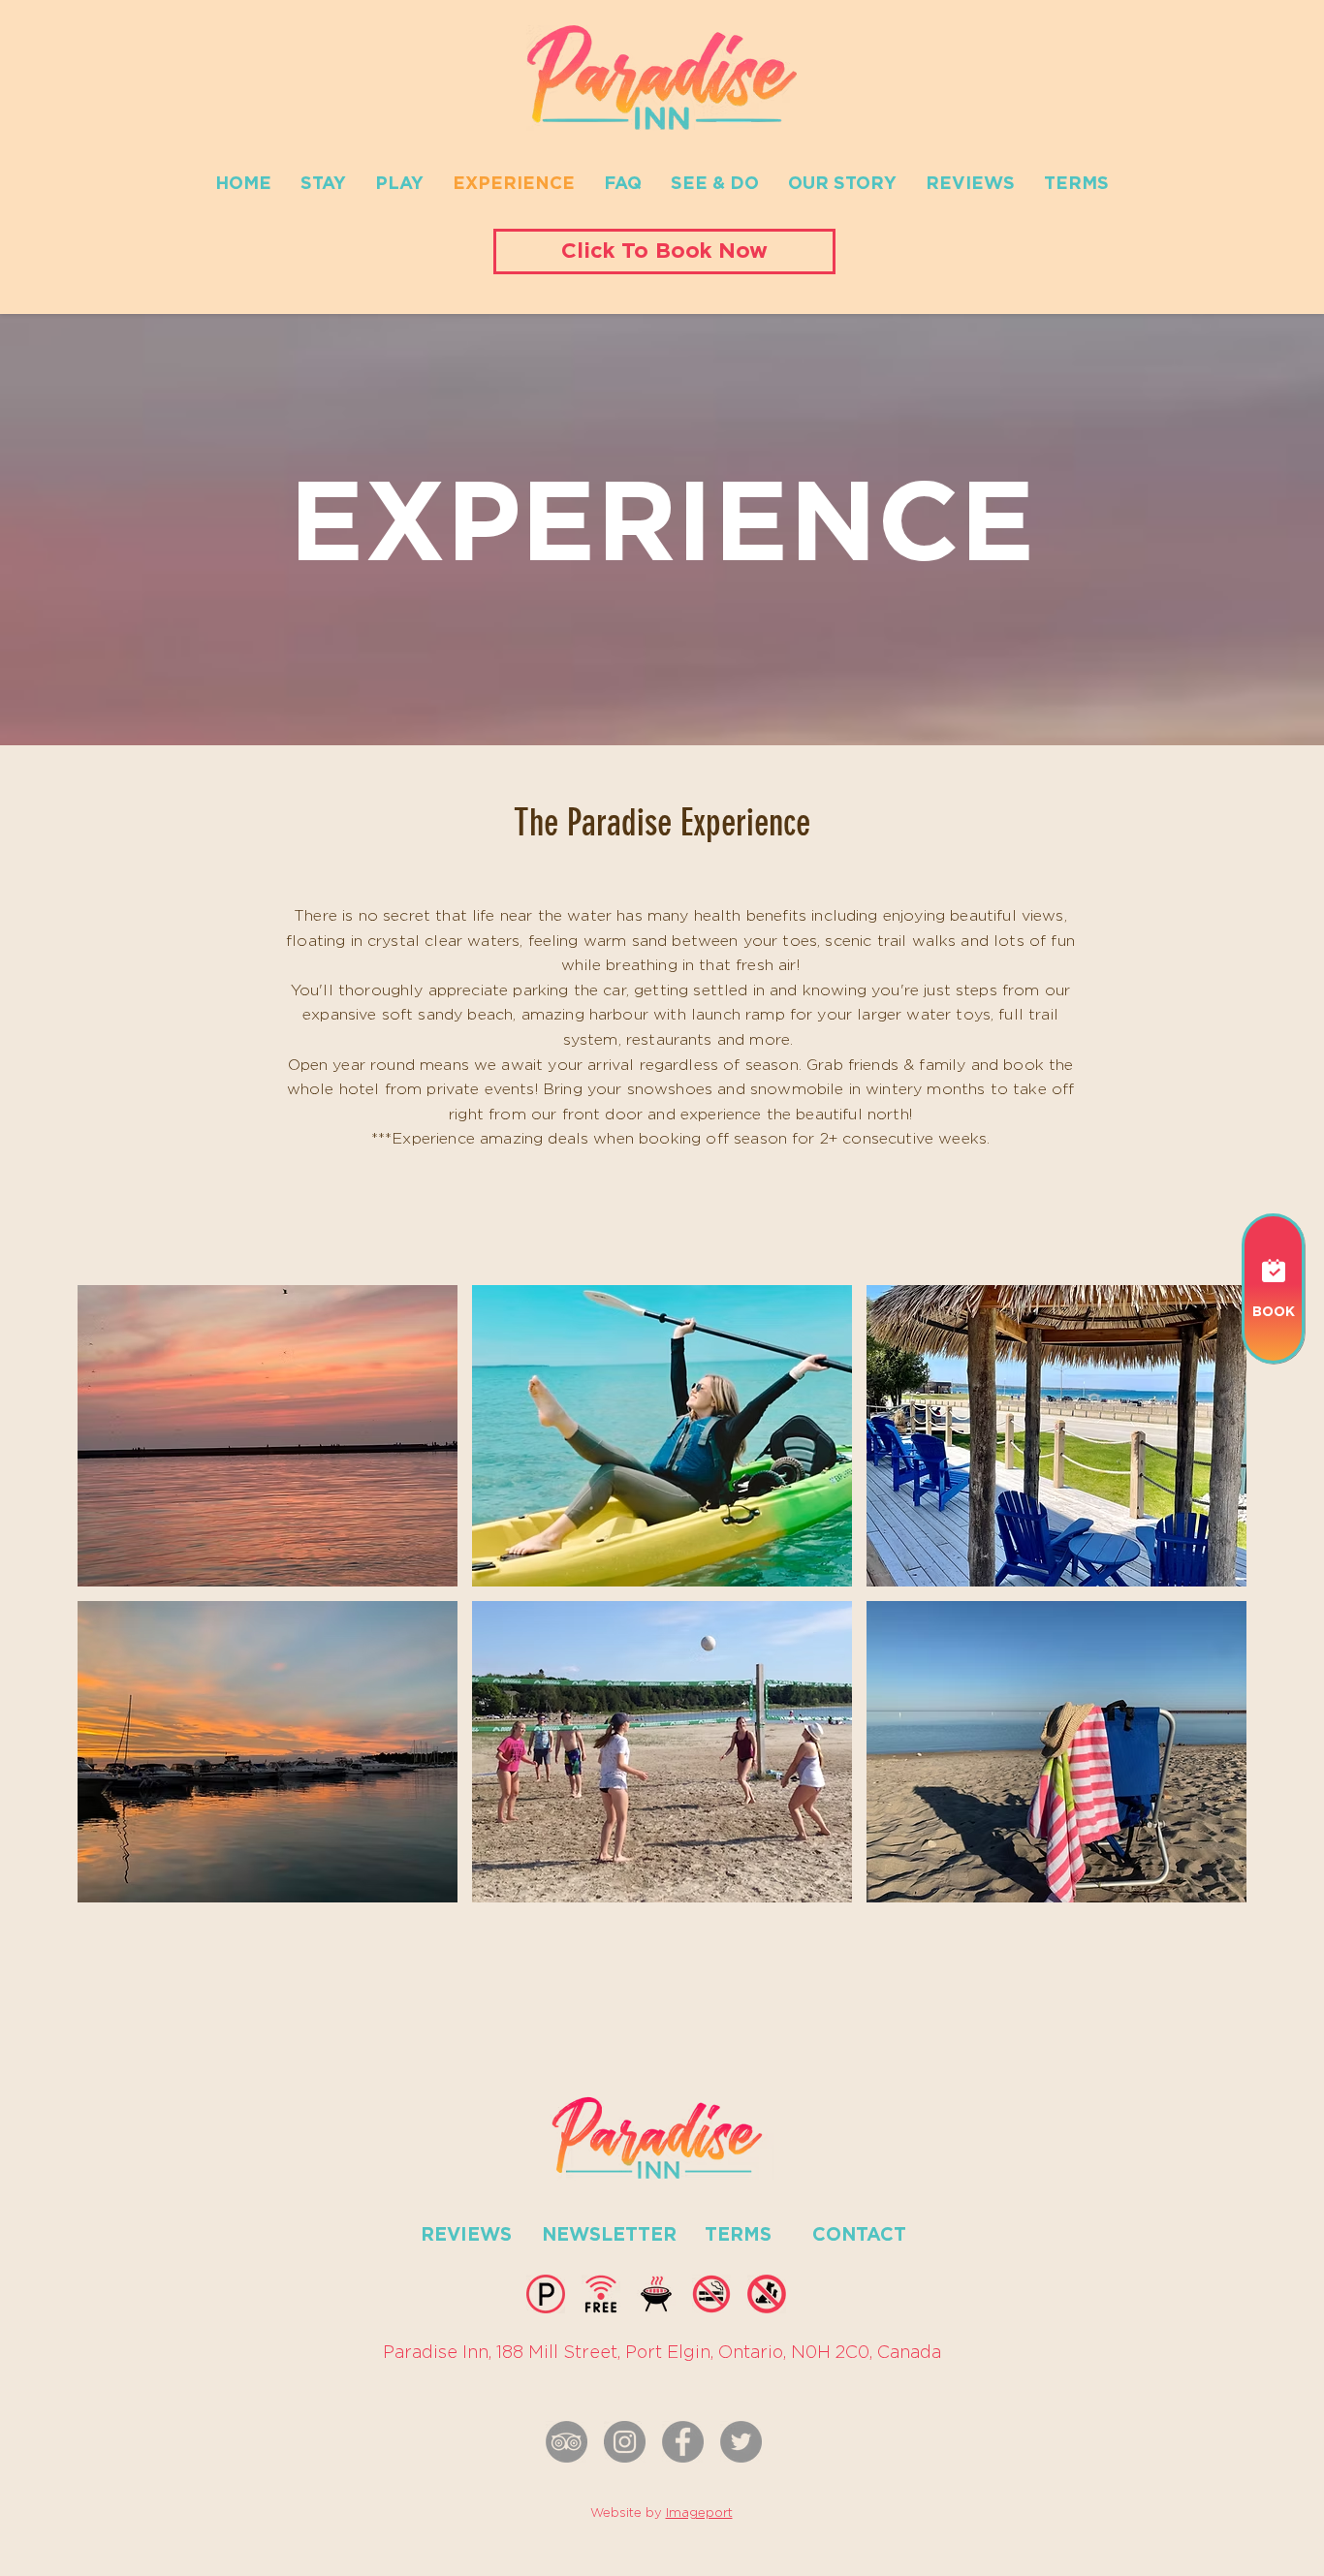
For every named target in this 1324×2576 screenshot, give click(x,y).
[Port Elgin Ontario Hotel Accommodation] (683, 2442)
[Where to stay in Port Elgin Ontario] (625, 2442)
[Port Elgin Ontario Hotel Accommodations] (741, 2442)
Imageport (699, 2513)
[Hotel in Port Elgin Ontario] (567, 2442)
